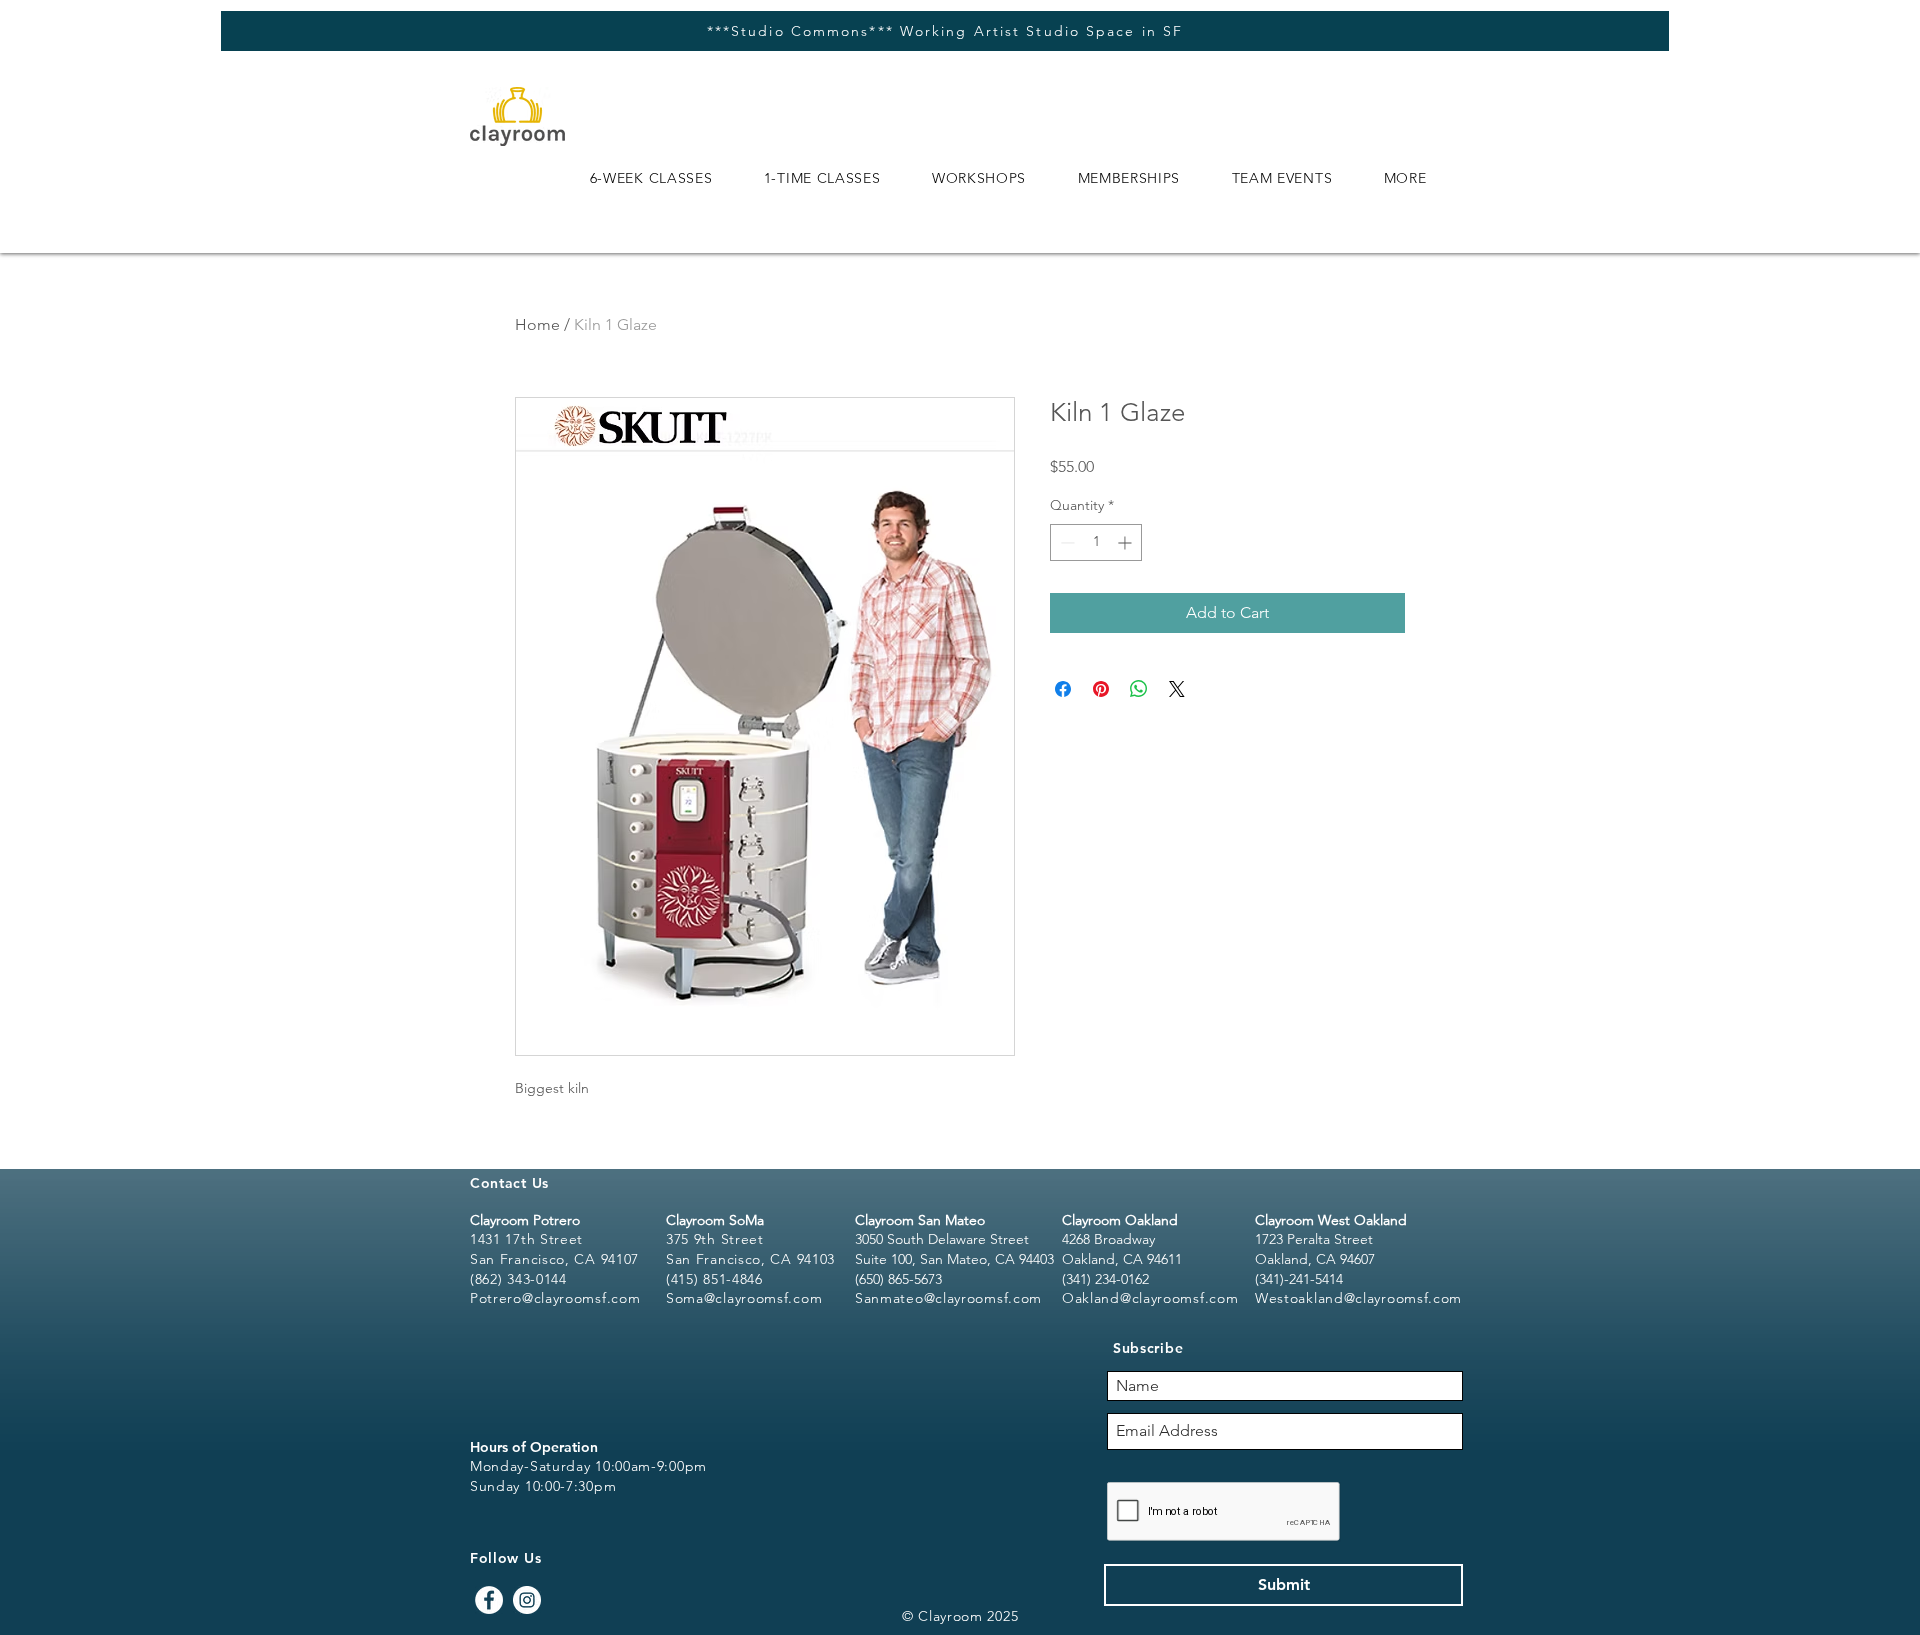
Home (537, 324)
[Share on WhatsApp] (1139, 689)
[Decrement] (1065, 542)
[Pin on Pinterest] (1101, 689)
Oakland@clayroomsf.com (1150, 1298)
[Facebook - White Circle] (489, 1600)
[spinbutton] (1096, 542)
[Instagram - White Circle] (527, 1600)
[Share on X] (1177, 689)
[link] (1836, 95)
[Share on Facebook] (1063, 689)
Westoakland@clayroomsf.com (1358, 1298)
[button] (651, 178)
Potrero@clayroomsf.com (555, 1298)
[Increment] (1126, 542)
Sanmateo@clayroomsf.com (948, 1298)
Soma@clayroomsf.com (744, 1298)
